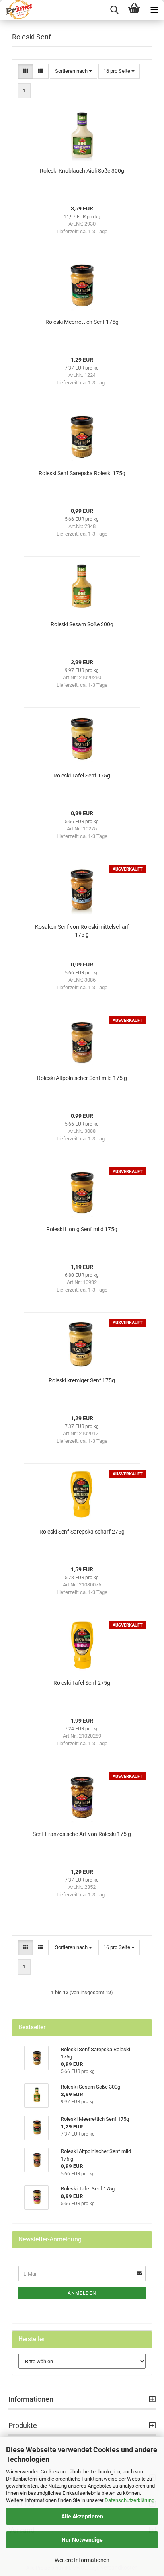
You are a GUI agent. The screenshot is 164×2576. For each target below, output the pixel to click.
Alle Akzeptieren (82, 2516)
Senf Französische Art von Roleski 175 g (82, 1834)
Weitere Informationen (82, 2560)
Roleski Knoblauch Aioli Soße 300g (82, 171)
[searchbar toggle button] (114, 10)
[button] (26, 71)
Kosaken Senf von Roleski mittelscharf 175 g (82, 931)
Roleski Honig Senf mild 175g (82, 1229)
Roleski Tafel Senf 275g (82, 1683)
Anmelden (82, 2293)
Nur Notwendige (82, 2540)
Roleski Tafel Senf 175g (82, 776)
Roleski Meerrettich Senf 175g (82, 322)
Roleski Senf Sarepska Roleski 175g (82, 473)
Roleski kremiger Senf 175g (82, 1380)
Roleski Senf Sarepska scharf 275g (82, 1532)
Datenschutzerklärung (130, 2500)
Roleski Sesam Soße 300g (82, 624)
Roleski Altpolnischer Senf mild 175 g (82, 1078)
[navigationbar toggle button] (154, 10)
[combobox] (73, 71)
